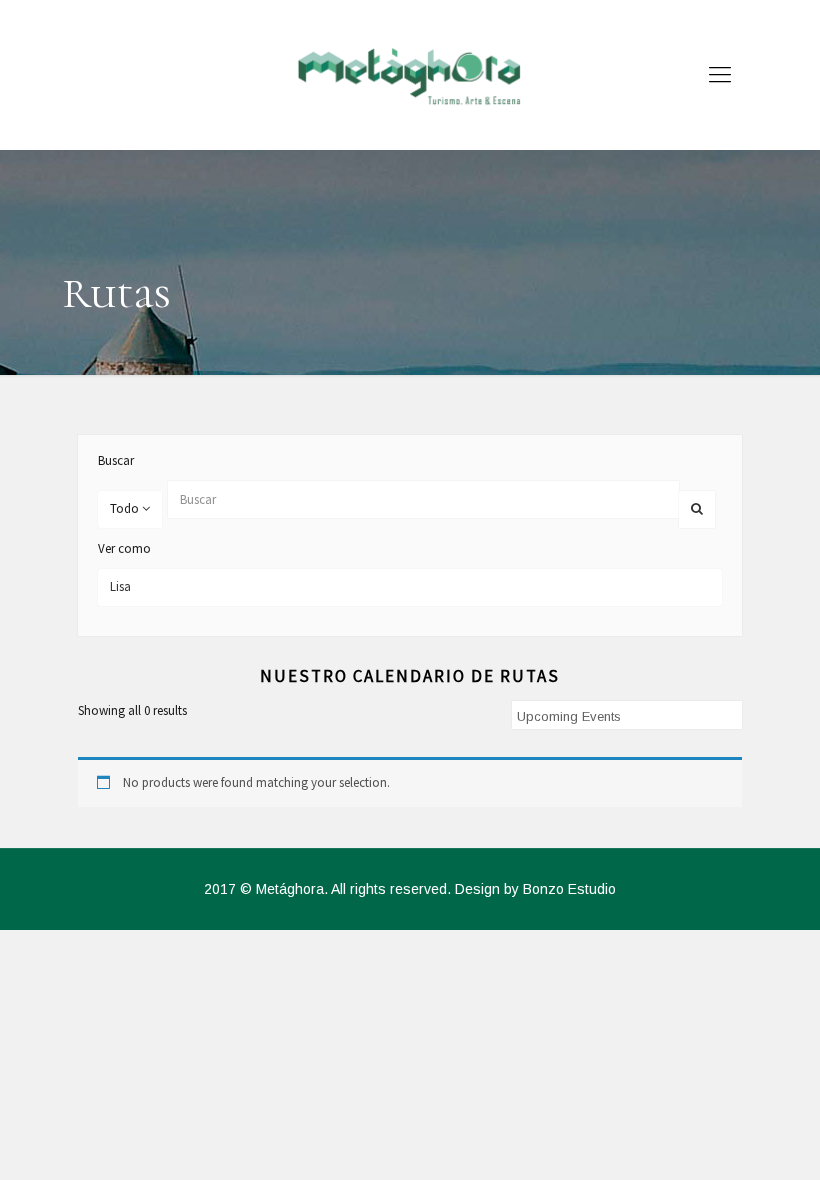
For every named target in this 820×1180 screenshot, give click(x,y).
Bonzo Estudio (569, 889)
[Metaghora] (410, 75)
